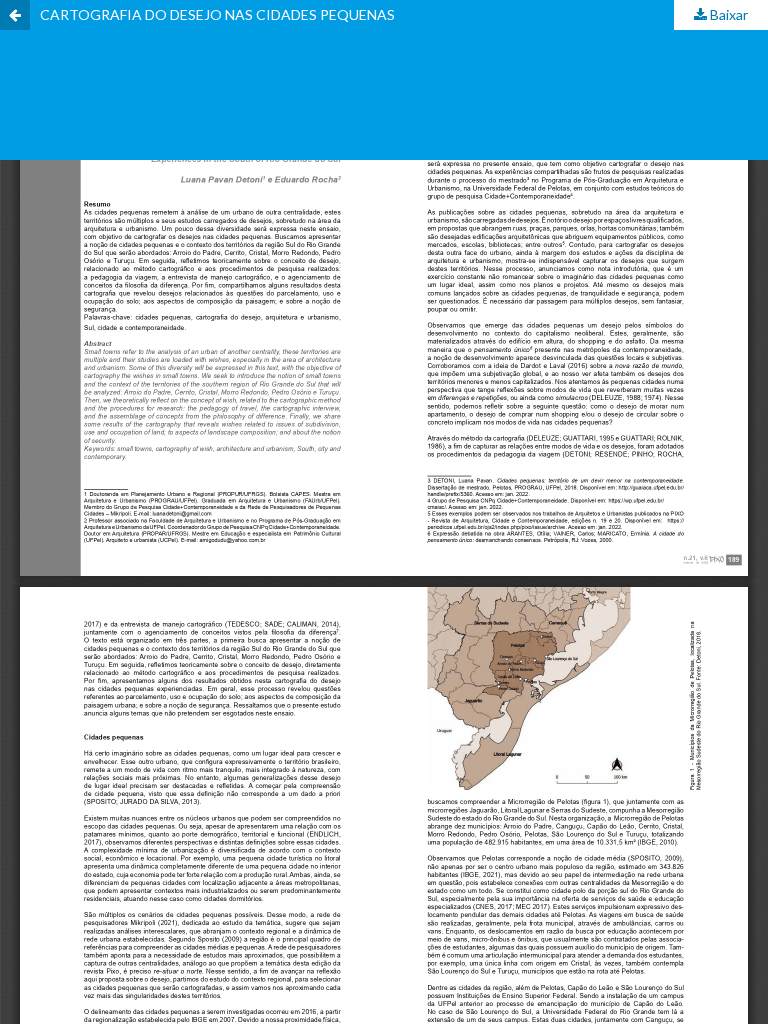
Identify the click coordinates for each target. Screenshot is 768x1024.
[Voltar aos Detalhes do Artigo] (15, 15)
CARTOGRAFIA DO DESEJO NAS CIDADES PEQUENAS (217, 14)
